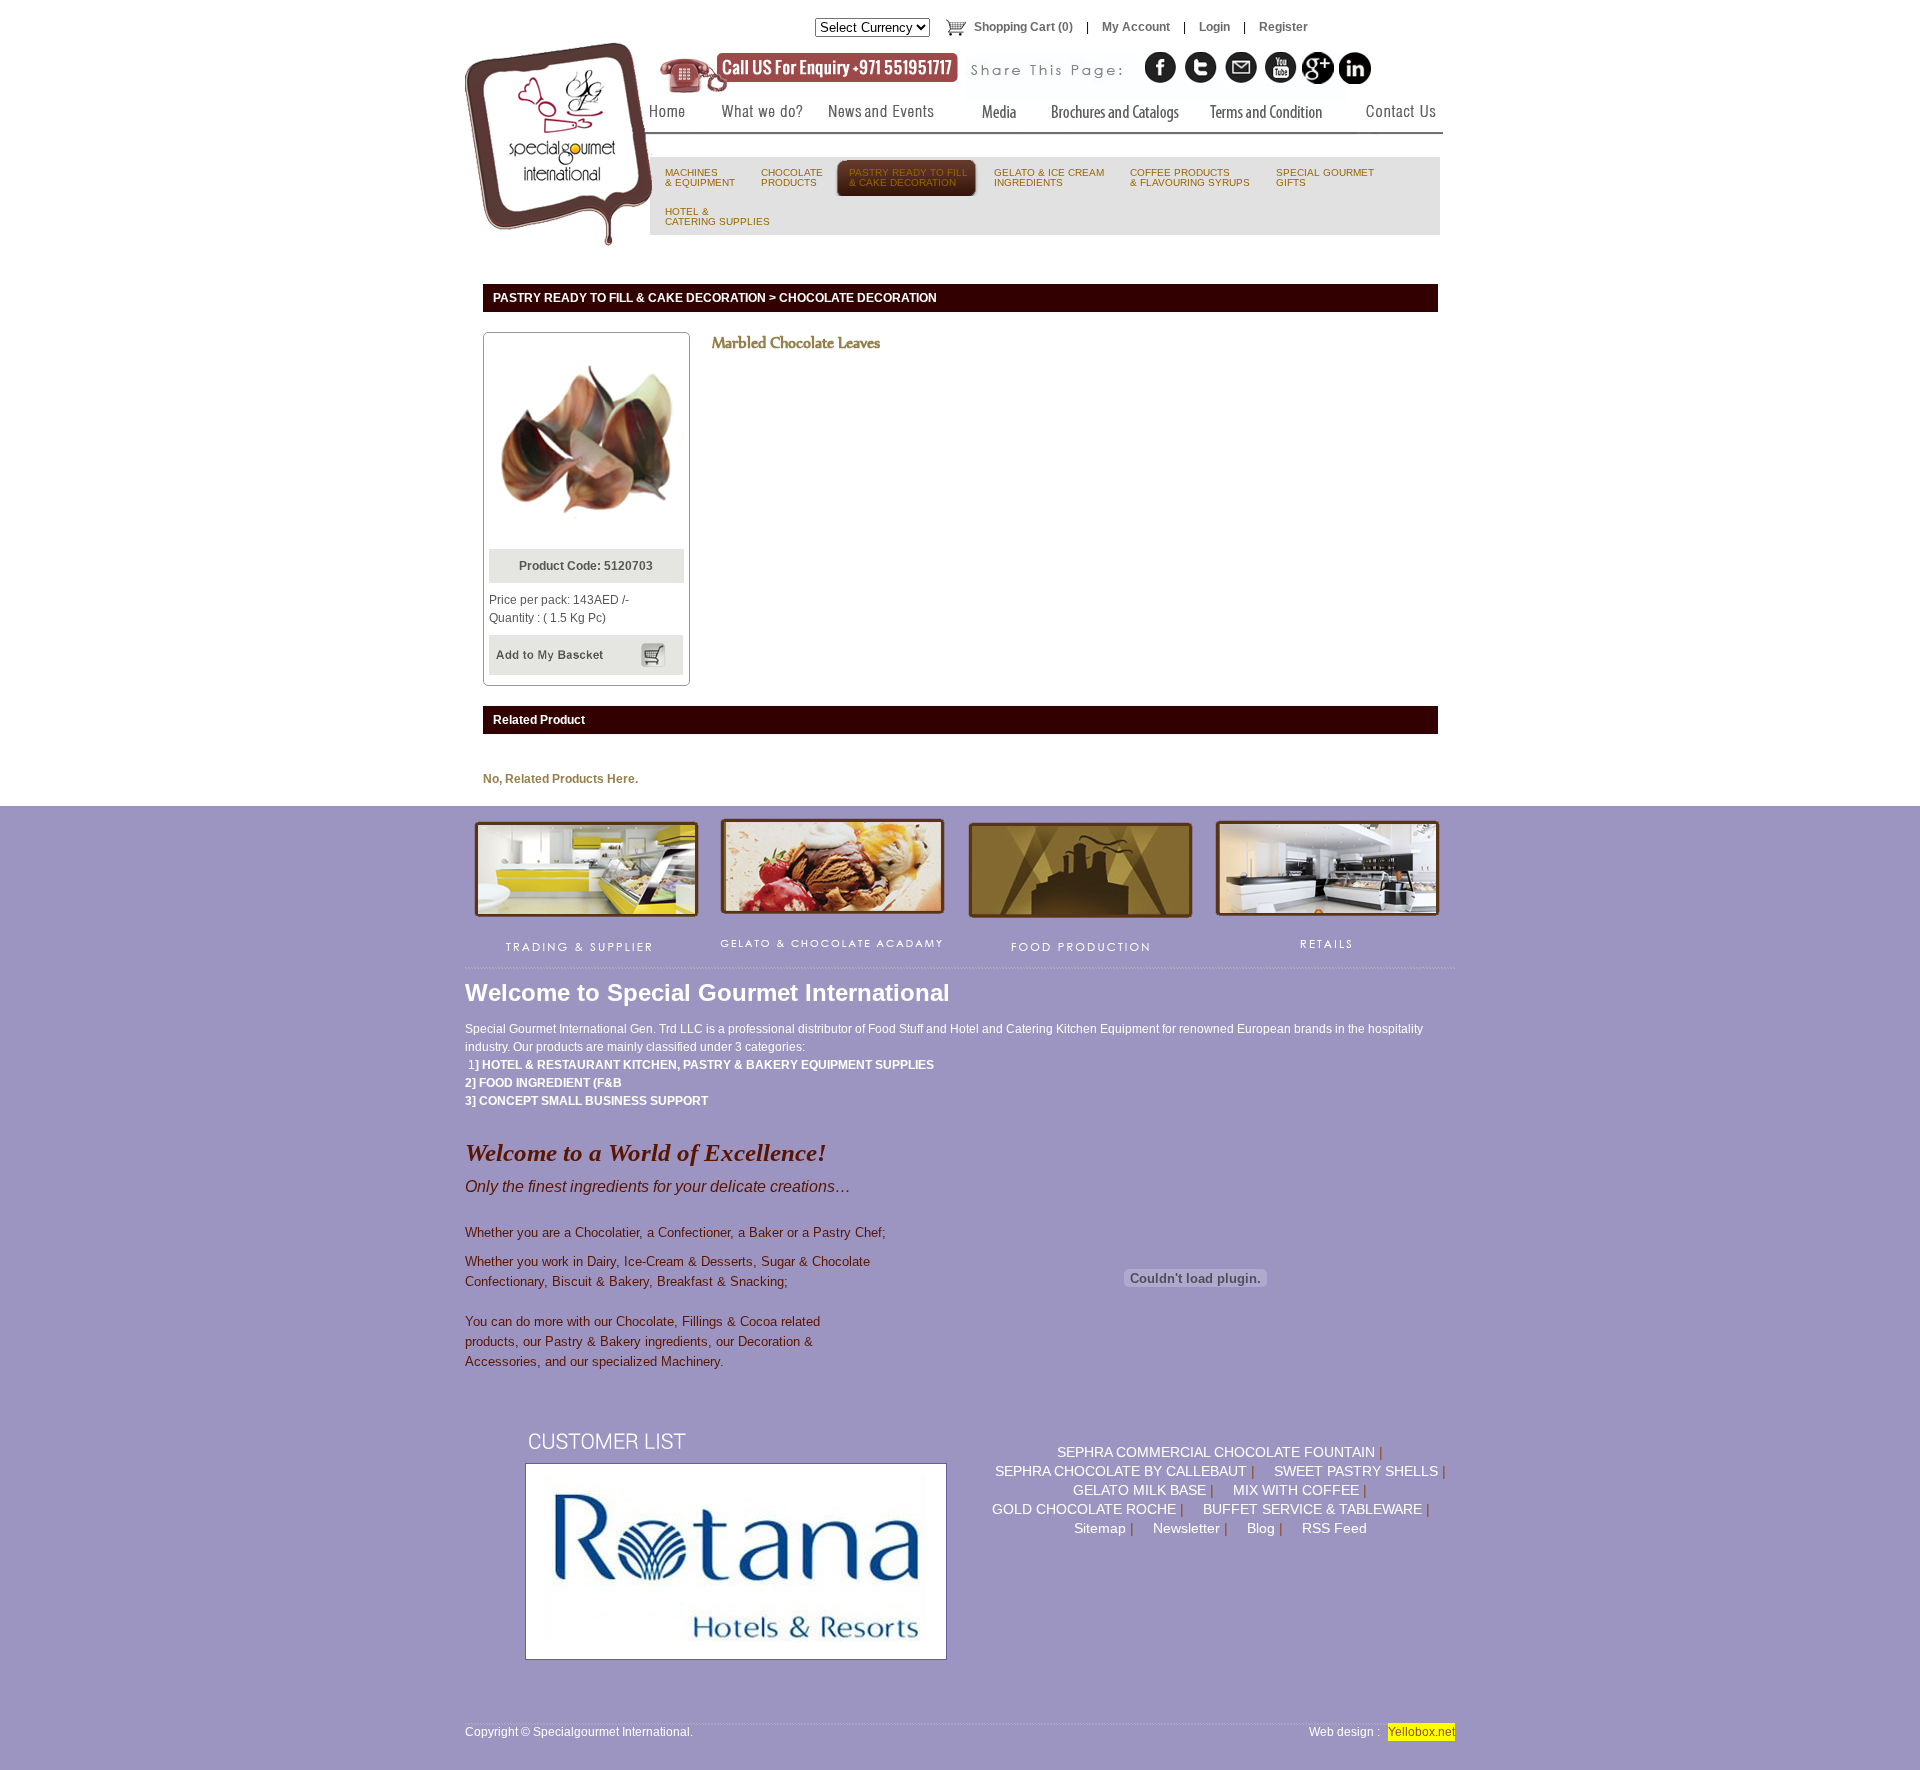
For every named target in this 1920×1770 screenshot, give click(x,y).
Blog (1261, 1528)
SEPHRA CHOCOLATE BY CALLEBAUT (1121, 1471)
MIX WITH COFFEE (1296, 1490)
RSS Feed (1334, 1528)
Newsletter (1186, 1528)
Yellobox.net (1421, 1732)
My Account (1136, 27)
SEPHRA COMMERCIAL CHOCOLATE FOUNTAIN (1216, 1452)
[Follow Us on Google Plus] (1318, 68)
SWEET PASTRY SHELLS (1356, 1471)
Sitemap (1100, 1528)
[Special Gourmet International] (560, 144)
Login (1214, 27)
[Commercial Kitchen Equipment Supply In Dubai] (587, 887)
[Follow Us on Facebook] (1161, 68)
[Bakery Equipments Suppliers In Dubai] (662, 152)
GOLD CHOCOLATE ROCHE (1084, 1509)
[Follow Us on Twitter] (1201, 68)
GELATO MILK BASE (1139, 1490)
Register (1283, 27)
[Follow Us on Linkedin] (1355, 68)
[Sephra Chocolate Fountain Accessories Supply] (1081, 887)
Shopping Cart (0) (1023, 27)
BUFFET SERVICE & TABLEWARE (1312, 1509)
